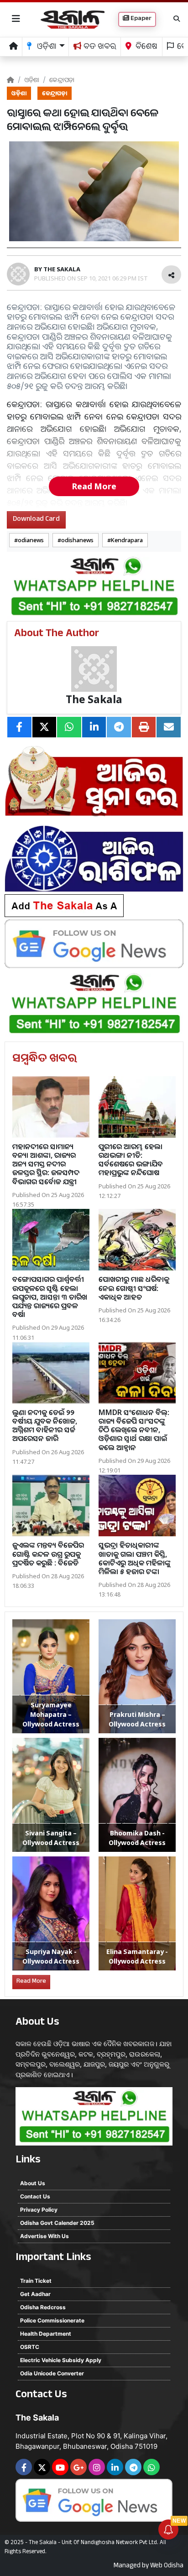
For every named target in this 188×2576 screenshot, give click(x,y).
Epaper (140, 19)
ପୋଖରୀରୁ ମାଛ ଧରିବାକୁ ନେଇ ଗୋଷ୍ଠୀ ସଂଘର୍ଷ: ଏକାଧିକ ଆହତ (134, 1288)
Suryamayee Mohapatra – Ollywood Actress (51, 1714)
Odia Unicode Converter (52, 2373)
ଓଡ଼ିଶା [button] (46, 48)
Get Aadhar (35, 2294)
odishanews (77, 540)
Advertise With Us (44, 2236)
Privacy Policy (39, 2210)
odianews (31, 540)
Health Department (46, 2334)
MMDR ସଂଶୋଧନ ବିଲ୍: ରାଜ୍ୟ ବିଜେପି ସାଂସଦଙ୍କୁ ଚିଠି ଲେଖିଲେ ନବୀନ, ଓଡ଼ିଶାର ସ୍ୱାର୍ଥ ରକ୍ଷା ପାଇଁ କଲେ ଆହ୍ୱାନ (134, 1430)
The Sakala (94, 699)
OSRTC (30, 2347)
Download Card (36, 520)
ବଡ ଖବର (99, 48)
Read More (94, 486)
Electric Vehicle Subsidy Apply (61, 2360)
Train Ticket (36, 2281)
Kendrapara (127, 540)
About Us (33, 2183)
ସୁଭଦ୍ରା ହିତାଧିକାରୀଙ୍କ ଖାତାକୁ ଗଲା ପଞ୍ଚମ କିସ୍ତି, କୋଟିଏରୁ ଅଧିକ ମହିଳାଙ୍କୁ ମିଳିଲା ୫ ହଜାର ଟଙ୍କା (135, 1558)
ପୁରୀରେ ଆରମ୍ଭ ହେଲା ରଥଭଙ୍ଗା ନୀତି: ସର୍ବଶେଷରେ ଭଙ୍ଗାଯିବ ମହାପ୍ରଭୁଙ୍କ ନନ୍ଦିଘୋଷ (131, 1160)
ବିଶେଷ (146, 48)
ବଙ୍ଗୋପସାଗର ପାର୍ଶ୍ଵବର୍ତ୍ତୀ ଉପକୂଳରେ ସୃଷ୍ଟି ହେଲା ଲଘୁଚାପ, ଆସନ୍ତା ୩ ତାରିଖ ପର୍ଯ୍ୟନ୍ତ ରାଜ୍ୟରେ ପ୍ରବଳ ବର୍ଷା (50, 1297)
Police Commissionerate (52, 2320)
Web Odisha (167, 2566)
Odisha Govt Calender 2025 (57, 2223)
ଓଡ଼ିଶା (32, 80)
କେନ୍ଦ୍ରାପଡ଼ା (62, 80)
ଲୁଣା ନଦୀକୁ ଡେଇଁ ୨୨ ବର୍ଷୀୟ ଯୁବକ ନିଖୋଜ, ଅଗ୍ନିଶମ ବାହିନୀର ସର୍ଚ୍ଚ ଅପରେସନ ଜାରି (45, 1425)
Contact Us (35, 2196)
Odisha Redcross (43, 2307)
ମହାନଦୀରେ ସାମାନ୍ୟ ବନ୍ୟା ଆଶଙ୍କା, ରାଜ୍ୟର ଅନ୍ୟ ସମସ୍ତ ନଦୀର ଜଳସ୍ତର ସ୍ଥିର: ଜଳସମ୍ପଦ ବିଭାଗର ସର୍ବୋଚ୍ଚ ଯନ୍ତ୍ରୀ (46, 1164)
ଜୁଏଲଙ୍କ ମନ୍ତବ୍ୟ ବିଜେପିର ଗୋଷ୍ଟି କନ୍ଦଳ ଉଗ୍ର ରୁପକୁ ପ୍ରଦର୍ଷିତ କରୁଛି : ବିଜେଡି (48, 1554)
